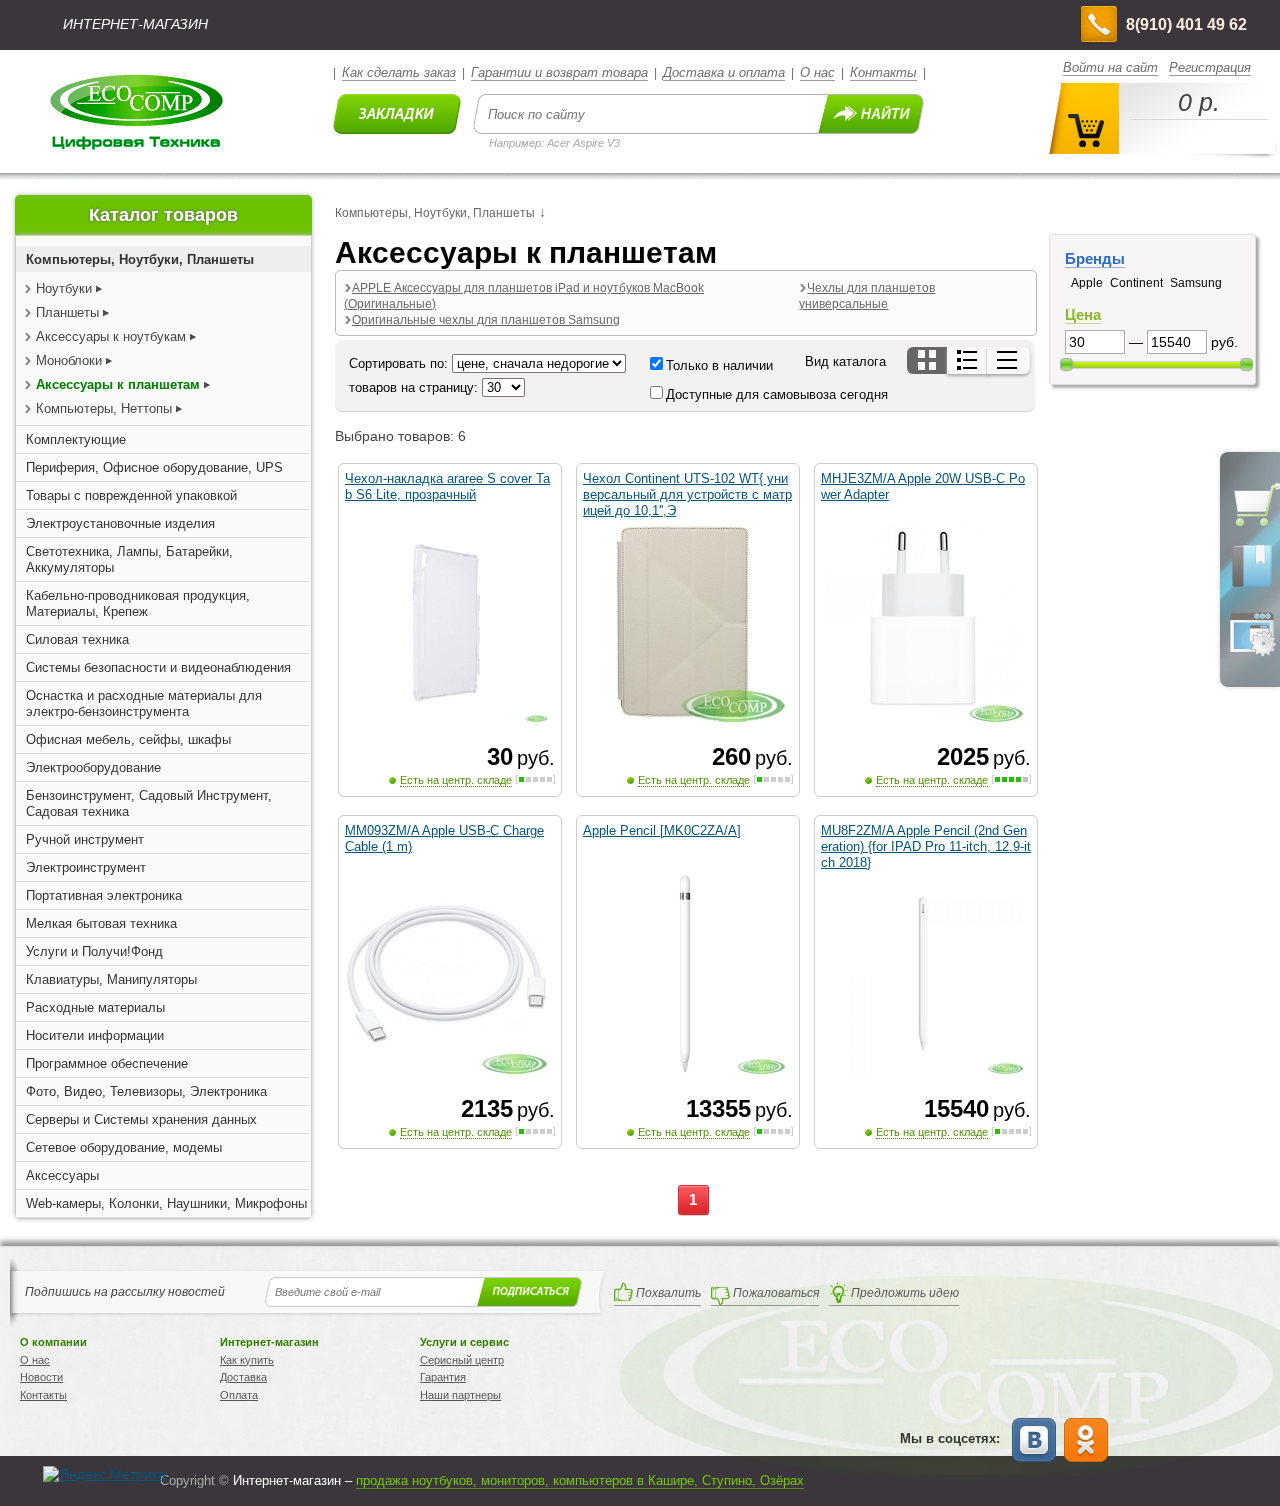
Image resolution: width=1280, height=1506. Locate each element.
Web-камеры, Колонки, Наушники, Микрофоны (166, 1203)
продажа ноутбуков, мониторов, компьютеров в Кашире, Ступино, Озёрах (580, 1480)
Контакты (883, 72)
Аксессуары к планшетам (118, 384)
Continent (1136, 283)
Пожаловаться (776, 1293)
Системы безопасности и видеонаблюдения (158, 667)
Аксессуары (62, 1175)
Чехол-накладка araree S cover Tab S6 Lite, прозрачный (447, 486)
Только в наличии (719, 365)
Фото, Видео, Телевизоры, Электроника (146, 1091)
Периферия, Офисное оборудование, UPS (154, 467)
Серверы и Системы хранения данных (141, 1119)
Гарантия (443, 1377)
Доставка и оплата (724, 72)
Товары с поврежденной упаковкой (131, 495)
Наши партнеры (460, 1395)
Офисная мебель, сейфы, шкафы (128, 739)
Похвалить (668, 1293)
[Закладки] (1252, 586)
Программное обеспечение (107, 1063)
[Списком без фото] (1008, 360)
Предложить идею (905, 1293)
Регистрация (1210, 67)
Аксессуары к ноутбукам (111, 336)
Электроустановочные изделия (120, 523)
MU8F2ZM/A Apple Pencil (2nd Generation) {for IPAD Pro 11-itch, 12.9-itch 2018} (926, 846)
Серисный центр (462, 1360)
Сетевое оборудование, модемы (124, 1147)
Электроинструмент (86, 867)
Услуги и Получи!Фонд (94, 951)
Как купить (247, 1360)
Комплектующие (76, 439)
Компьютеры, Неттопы (104, 408)
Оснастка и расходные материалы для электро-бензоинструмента (144, 703)
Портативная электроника (104, 895)
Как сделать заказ (399, 72)
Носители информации (95, 1035)
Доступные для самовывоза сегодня (777, 394)
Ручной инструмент (85, 839)
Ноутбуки (64, 288)
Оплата (239, 1395)
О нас (817, 72)
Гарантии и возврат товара (559, 72)
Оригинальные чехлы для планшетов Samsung (486, 320)
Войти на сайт (1110, 67)
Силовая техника (77, 639)
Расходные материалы (95, 1007)
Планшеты (67, 312)
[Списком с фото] (968, 360)
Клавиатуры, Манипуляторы (111, 979)
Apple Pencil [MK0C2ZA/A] (662, 830)
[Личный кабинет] (1252, 652)
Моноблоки (69, 360)
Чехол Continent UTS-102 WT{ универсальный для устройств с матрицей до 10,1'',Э (687, 494)
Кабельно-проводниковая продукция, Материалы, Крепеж (138, 603)
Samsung (1196, 283)
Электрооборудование (93, 767)
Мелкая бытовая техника (101, 923)
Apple (1087, 283)
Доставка (243, 1377)
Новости (41, 1377)
